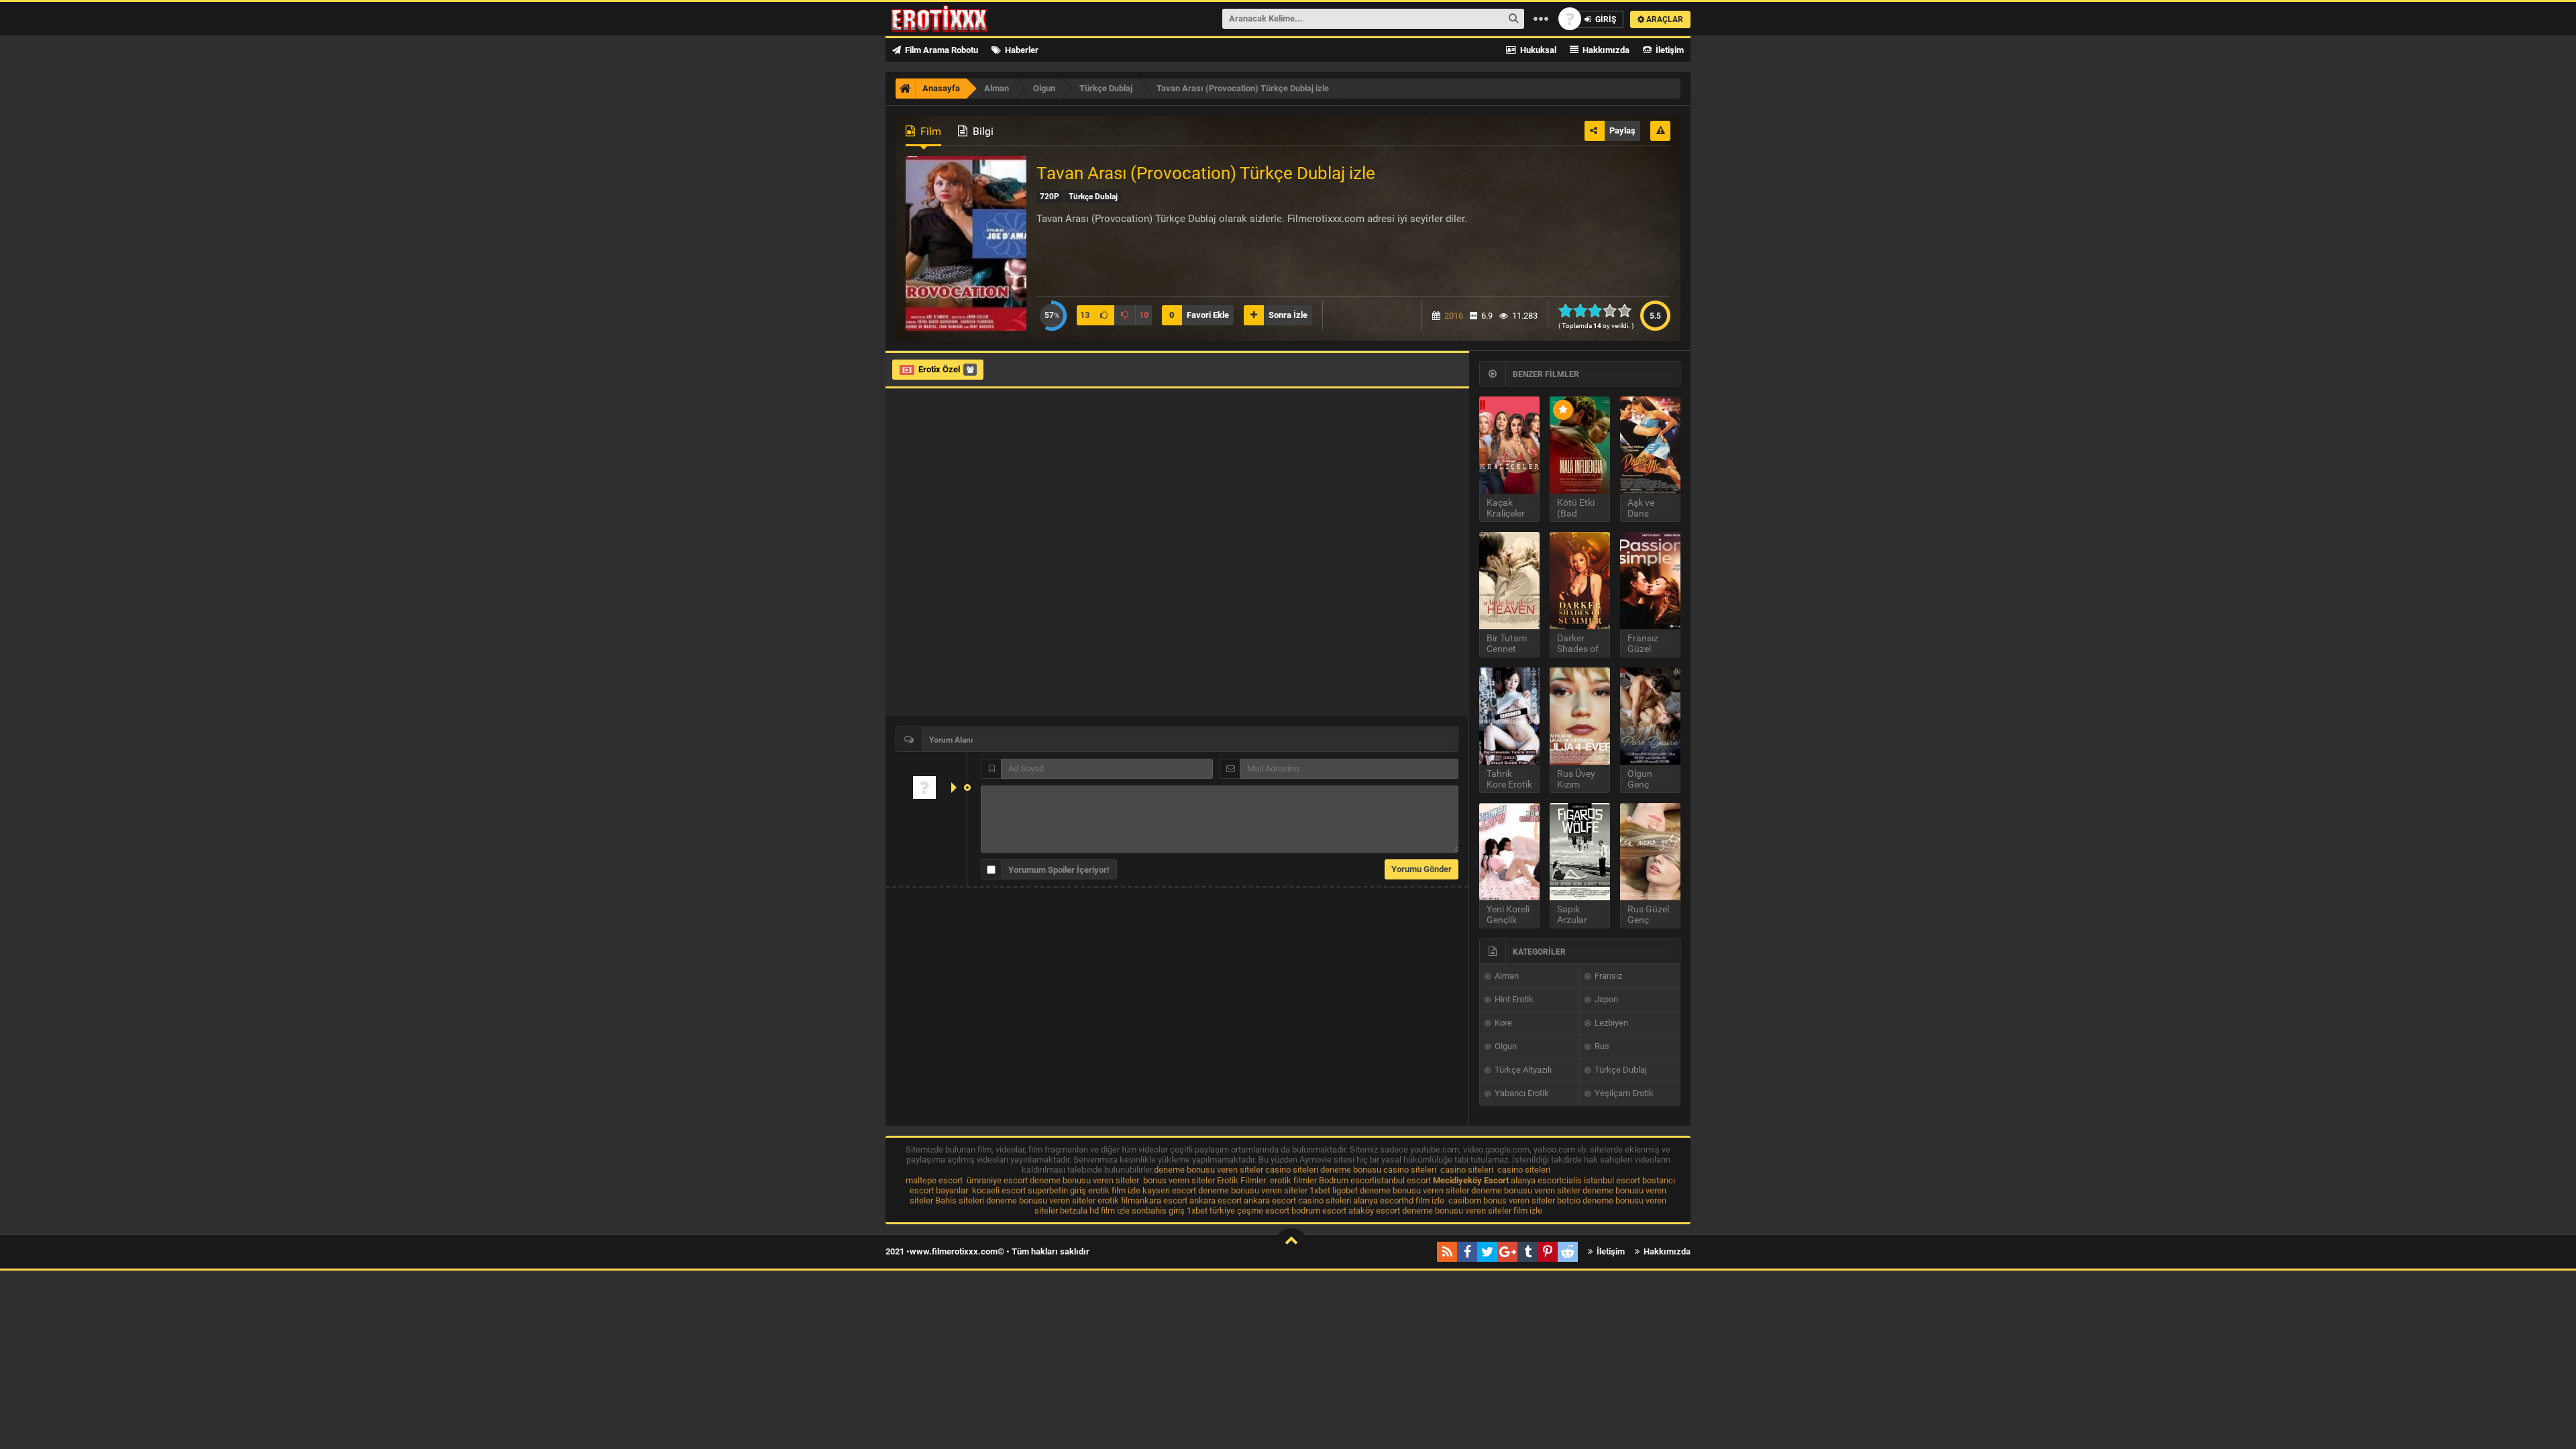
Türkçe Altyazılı (1522, 1070)
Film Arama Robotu (941, 50)
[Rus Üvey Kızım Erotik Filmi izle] (1580, 716)
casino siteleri (1292, 1170)
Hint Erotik (1513, 999)
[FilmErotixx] (957, 19)
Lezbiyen (1610, 1023)
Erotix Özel (939, 369)
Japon (1605, 999)
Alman (1506, 976)
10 (1628, 311)
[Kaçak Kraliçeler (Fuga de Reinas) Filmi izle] (1509, 445)
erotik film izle (1114, 1190)
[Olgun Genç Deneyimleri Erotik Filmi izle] (1650, 716)
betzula (1074, 1211)
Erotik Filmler (1241, 1180)
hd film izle (1424, 1200)
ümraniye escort (997, 1180)
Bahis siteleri (960, 1200)
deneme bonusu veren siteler (1209, 1170)
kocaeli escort (999, 1190)
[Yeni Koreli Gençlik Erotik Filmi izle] (1509, 852)
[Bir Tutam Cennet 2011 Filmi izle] (1509, 581)
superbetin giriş (1057, 1190)
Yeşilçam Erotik (1623, 1093)
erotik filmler (1293, 1180)
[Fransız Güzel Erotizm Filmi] (1650, 581)
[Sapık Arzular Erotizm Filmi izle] (1580, 852)
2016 (1454, 316)
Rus (1601, 1046)
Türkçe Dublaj (1620, 1070)
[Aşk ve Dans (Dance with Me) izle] (1650, 445)
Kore (1502, 1023)
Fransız (1607, 976)
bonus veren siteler (1179, 1180)
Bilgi (982, 131)
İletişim (1669, 50)
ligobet (1345, 1190)
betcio (1569, 1200)
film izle (1528, 1211)
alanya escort (1536, 1180)
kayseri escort (1169, 1190)
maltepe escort (934, 1180)
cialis (1572, 1180)
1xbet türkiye (1211, 1211)
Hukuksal (1537, 50)
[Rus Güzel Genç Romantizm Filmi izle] (1650, 852)
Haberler (1021, 50)
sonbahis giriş (1158, 1211)
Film (929, 131)
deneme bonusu (1351, 1170)
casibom (1465, 1200)
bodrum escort (1319, 1211)
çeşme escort (1263, 1211)
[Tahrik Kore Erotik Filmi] (1509, 716)
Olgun (1505, 1046)
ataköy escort (1374, 1211)
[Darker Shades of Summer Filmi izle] (1580, 581)
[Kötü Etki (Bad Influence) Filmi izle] (1580, 445)
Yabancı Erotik (1521, 1093)
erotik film (1116, 1200)
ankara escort (1161, 1200)
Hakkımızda (1605, 50)
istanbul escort (1403, 1180)
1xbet (1320, 1190)
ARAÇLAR (1664, 19)
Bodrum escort (1347, 1180)
